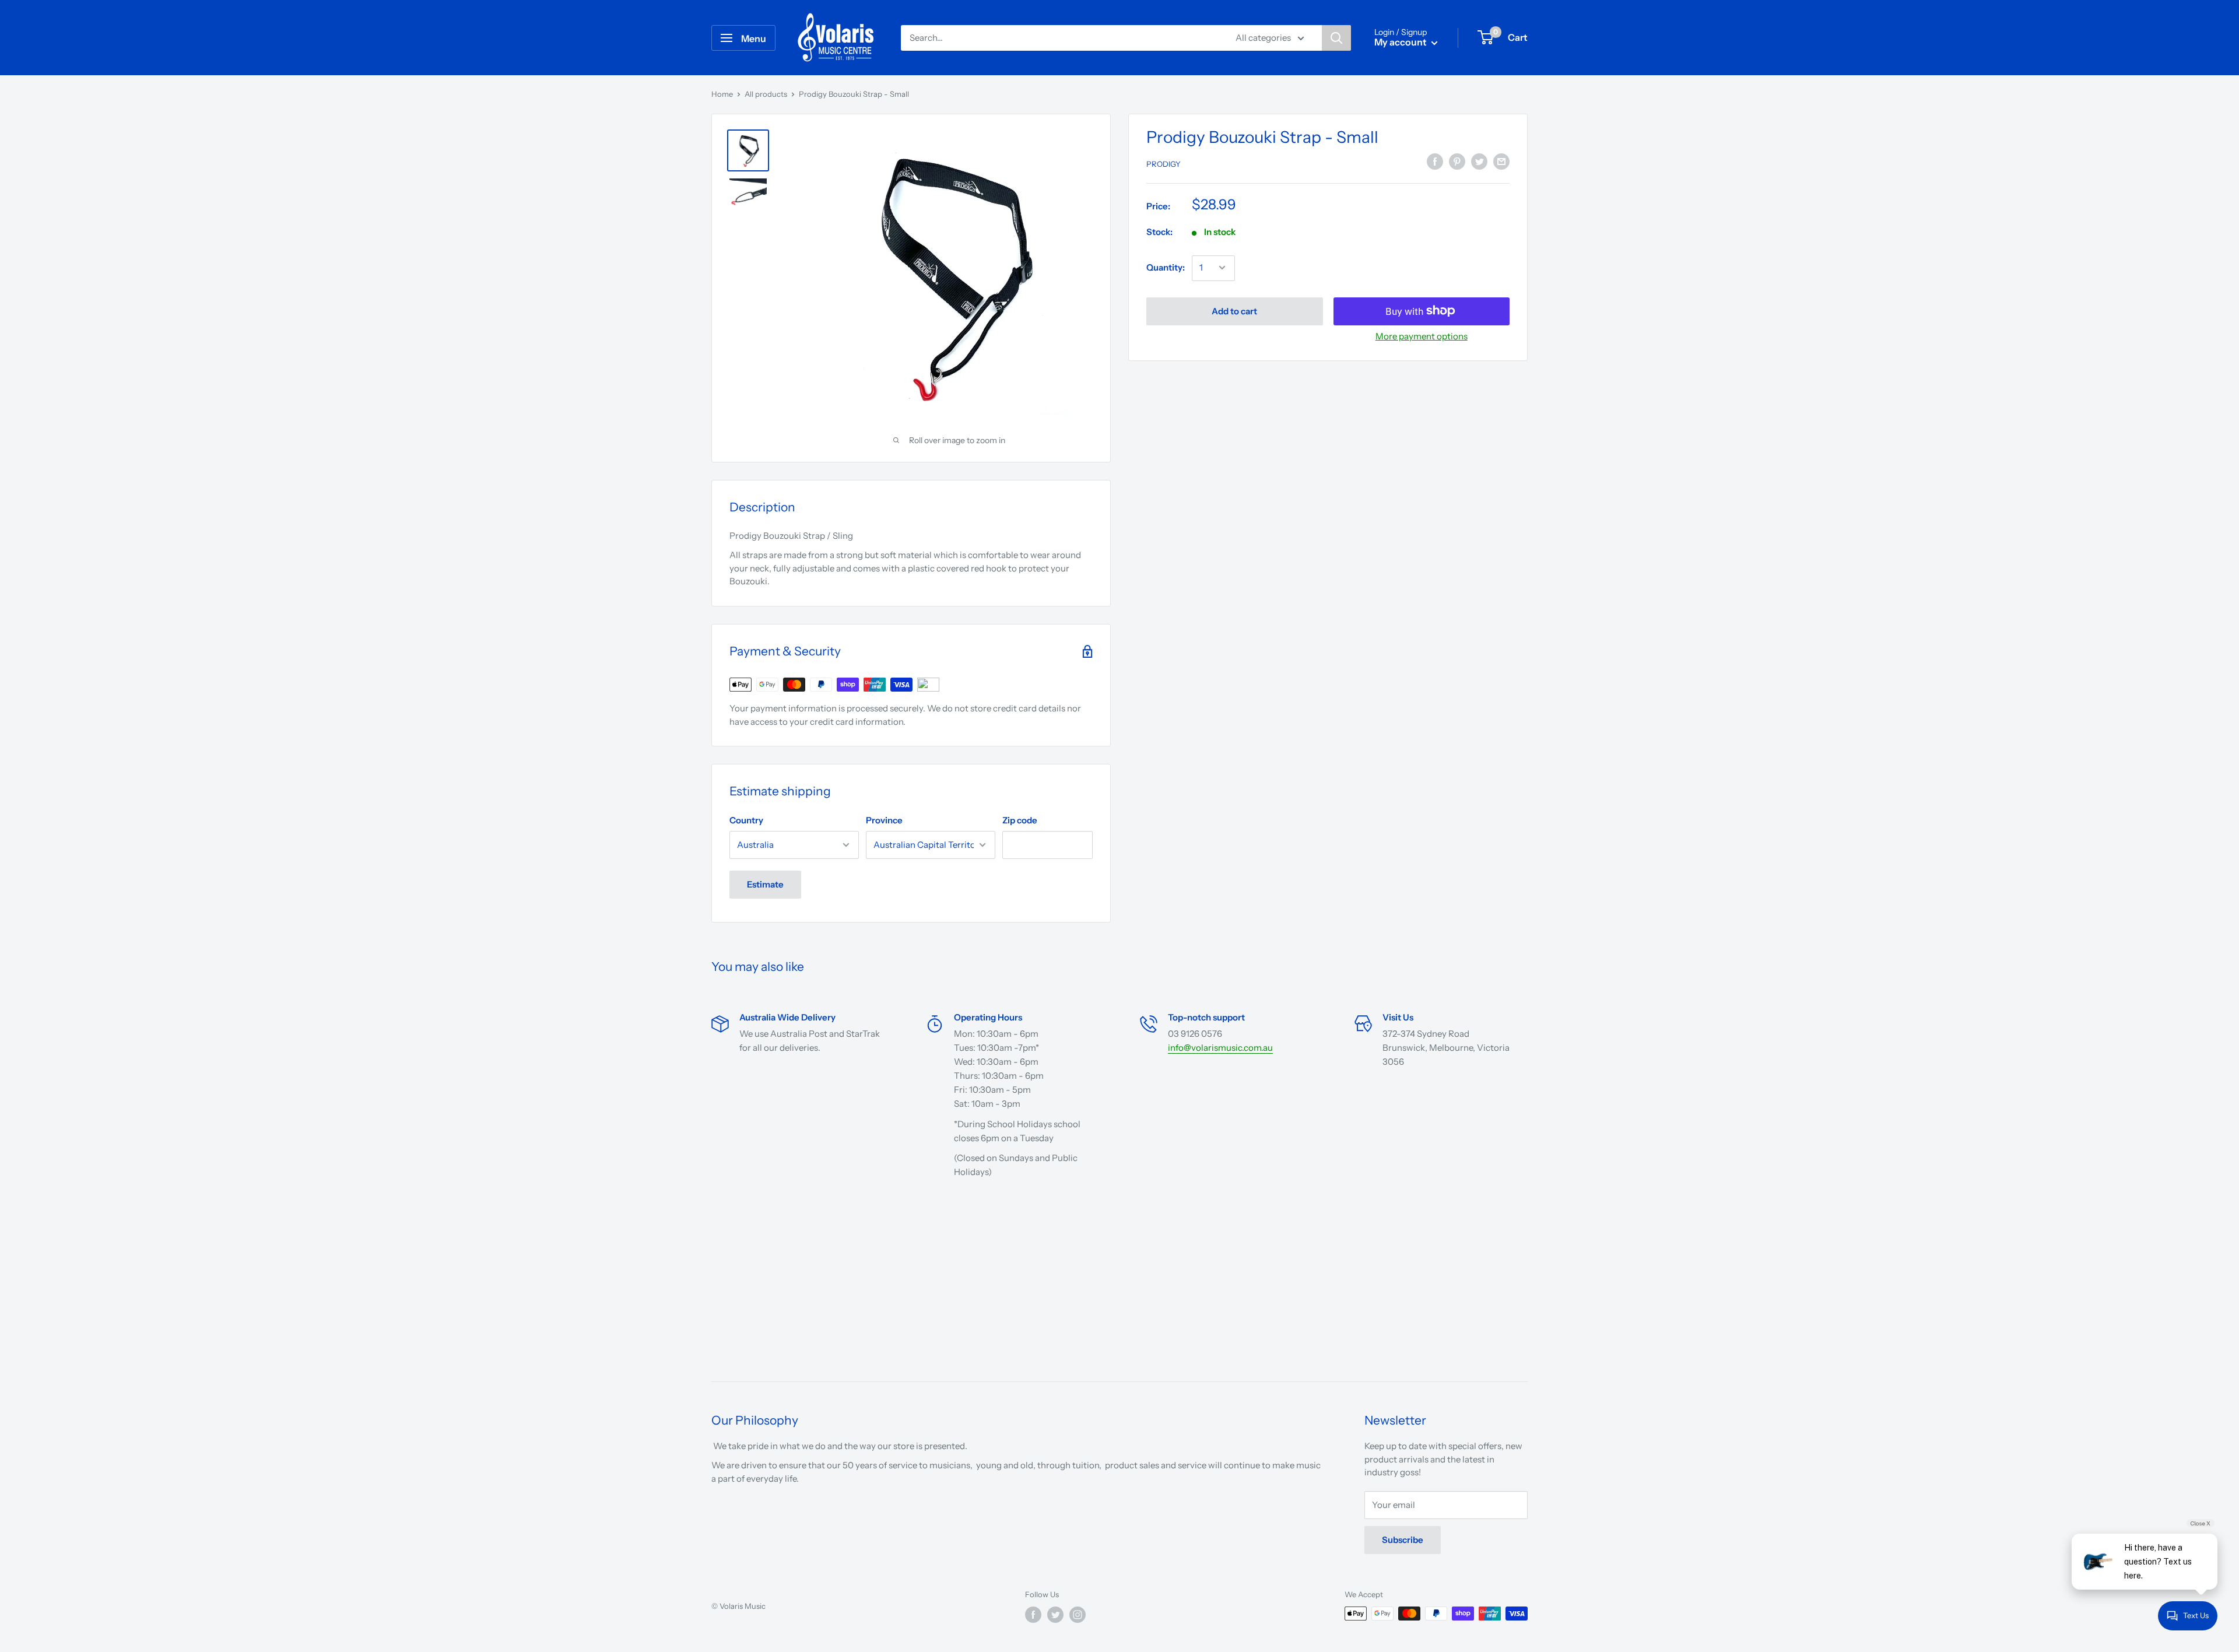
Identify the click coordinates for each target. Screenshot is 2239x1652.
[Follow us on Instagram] (1078, 1615)
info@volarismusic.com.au (1220, 1048)
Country (746, 820)
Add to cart (1234, 311)
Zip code (1020, 820)
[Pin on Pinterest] (1457, 162)
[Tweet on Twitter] (1479, 162)
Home (722, 94)
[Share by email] (1501, 162)
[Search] (1336, 38)
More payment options (1422, 336)
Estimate (765, 884)
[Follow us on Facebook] (1033, 1615)
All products (766, 94)
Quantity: (1166, 267)
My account (1401, 42)
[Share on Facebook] (1435, 162)
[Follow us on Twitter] (1055, 1615)
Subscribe (1403, 1540)
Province (884, 820)
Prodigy (1164, 164)
